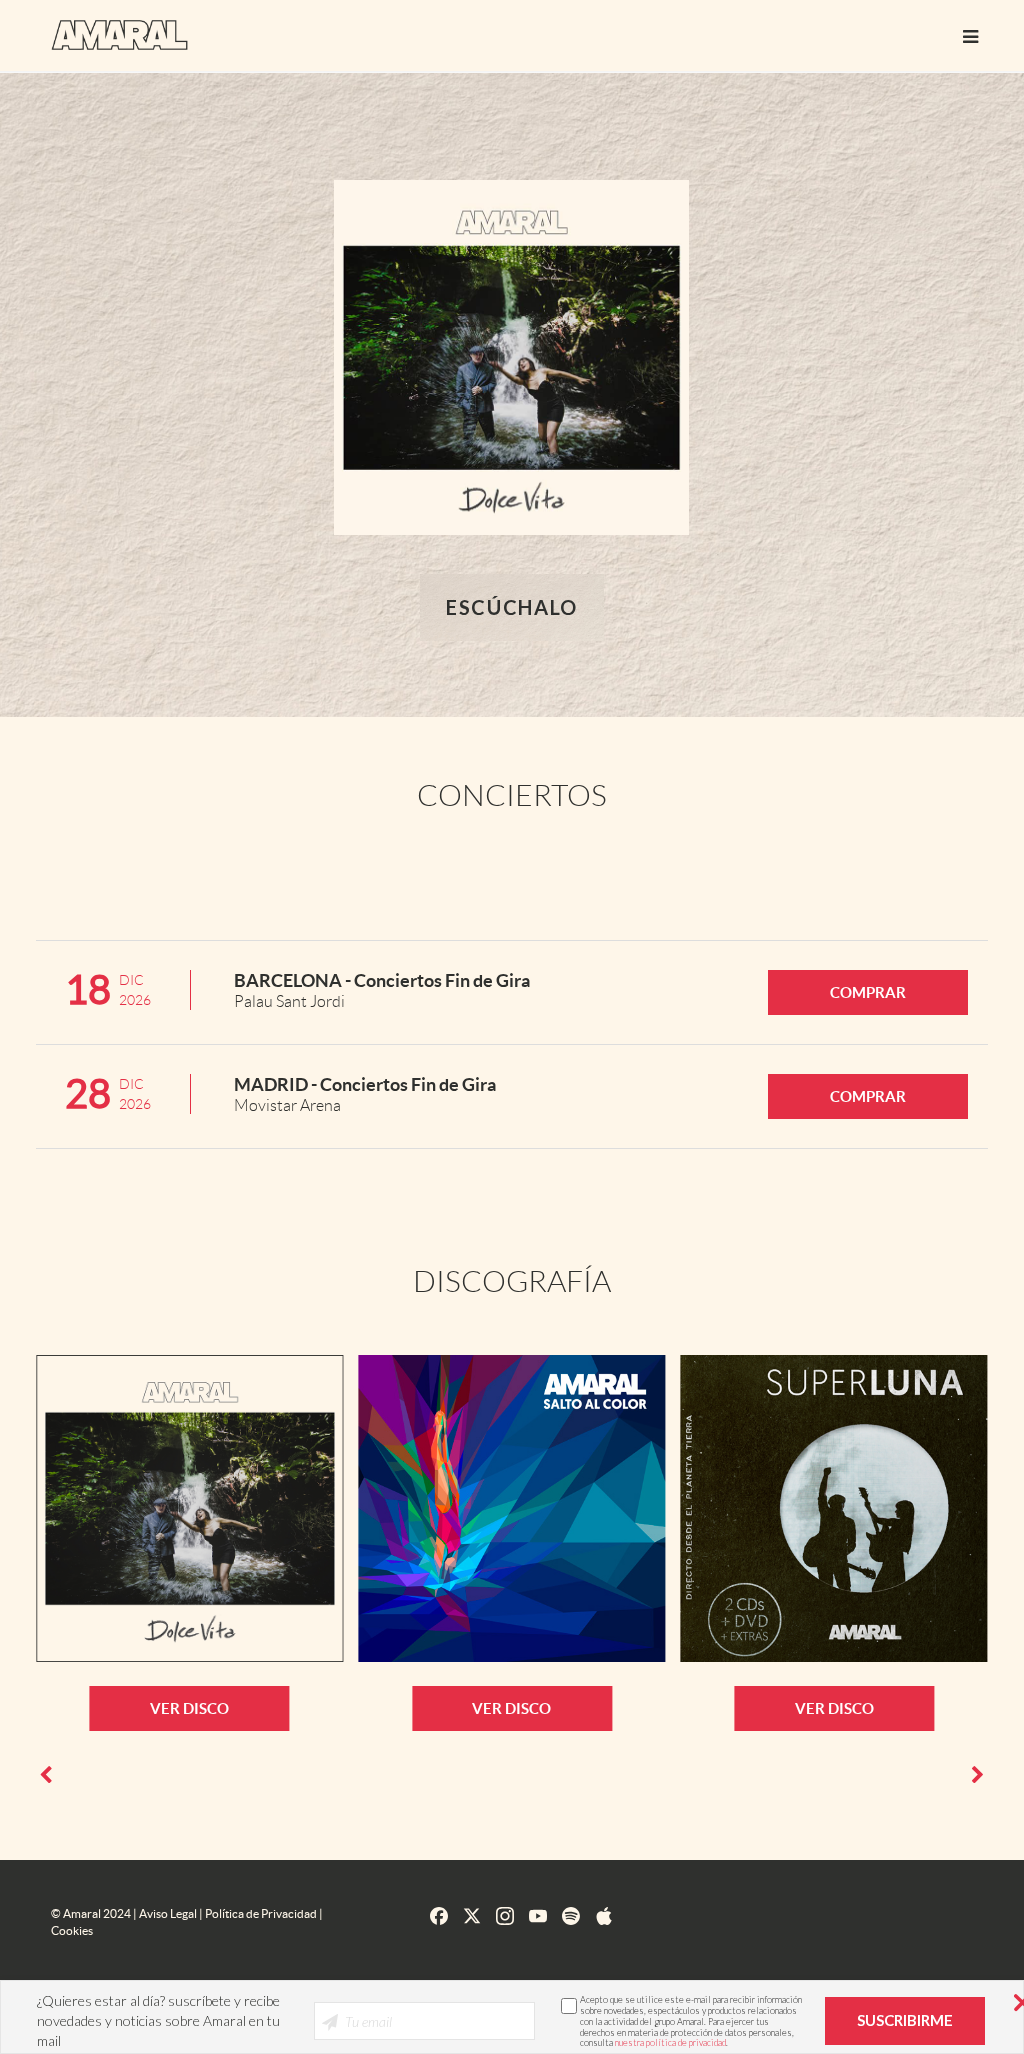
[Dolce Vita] (189, 1508)
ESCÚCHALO (512, 607)
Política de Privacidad (261, 1913)
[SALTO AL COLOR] (511, 1508)
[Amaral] (119, 33)
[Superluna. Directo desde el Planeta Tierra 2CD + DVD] (834, 1508)
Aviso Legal (168, 1913)
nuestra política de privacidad (670, 2042)
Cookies (72, 1930)
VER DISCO (189, 1708)
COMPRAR (868, 992)
